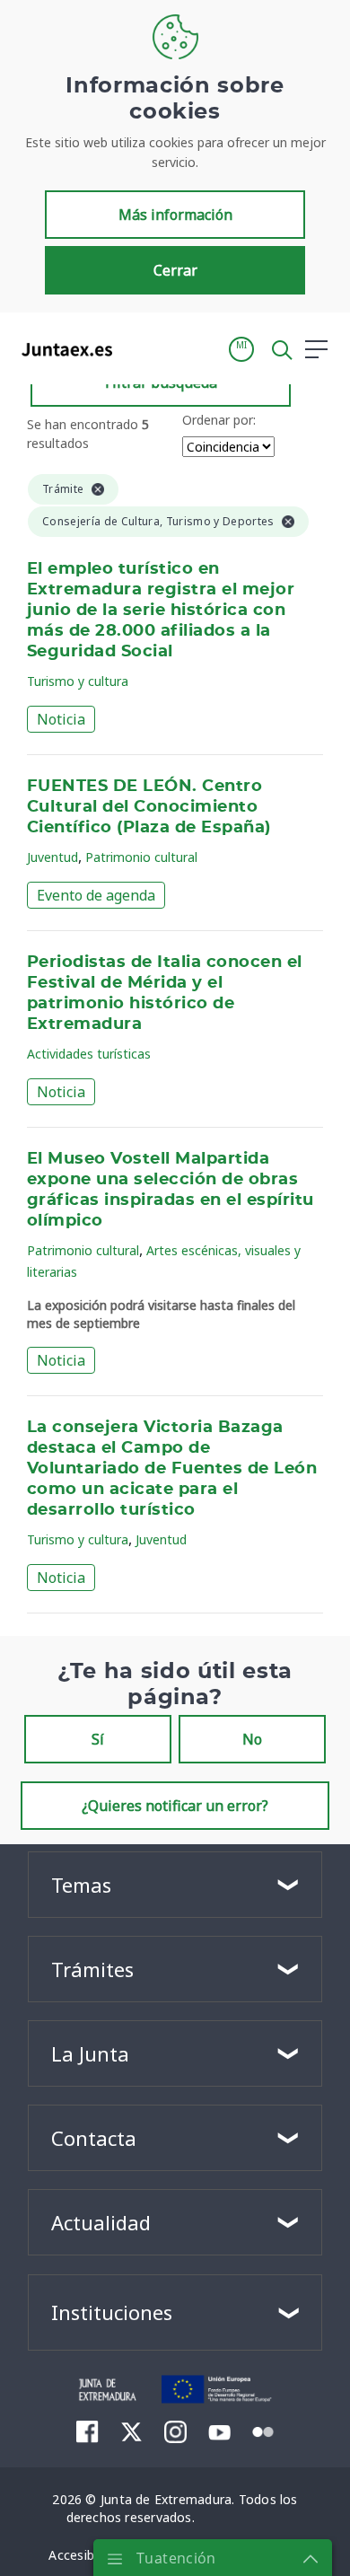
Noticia (61, 719)
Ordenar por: (219, 420)
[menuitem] (87, 2431)
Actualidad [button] (101, 2222)
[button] (241, 349)
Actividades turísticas (89, 1054)
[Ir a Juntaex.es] (61, 349)
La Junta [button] (90, 2053)
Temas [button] (81, 1885)
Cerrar (175, 270)
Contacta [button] (94, 2138)
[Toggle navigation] (137, 348)
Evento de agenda (96, 895)
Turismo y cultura (78, 681)
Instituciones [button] (112, 2312)
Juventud (52, 857)
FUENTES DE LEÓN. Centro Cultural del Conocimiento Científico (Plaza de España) (149, 807)
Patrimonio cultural (141, 857)
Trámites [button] (92, 1969)
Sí (98, 1739)
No (252, 1739)
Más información (175, 215)
